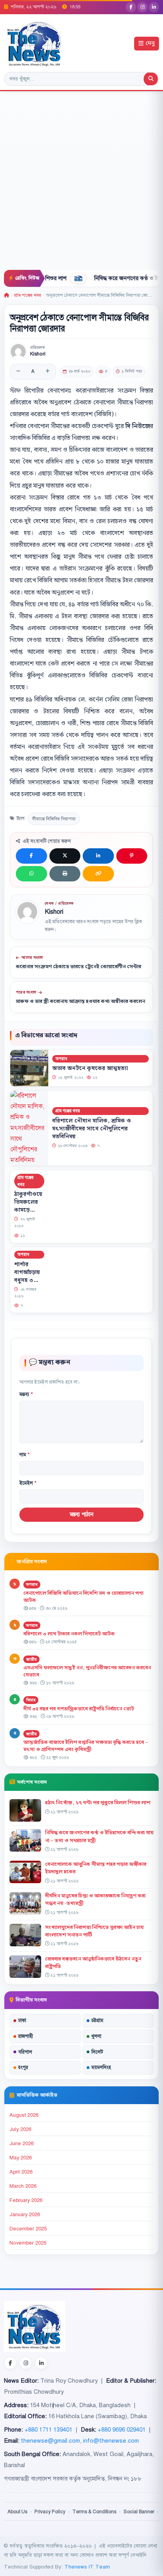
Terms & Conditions (94, 2512)
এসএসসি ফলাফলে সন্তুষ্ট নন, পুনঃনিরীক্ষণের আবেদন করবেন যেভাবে (87, 1672)
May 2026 (21, 2158)
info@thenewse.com (111, 2441)
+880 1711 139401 (48, 2430)
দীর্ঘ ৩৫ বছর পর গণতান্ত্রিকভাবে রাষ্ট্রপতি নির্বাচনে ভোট (79, 1709)
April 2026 (21, 2172)
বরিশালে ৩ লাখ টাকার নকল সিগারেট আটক (69, 1634)
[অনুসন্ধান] (151, 79)
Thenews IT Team (87, 2567)
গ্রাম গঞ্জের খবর (27, 295)
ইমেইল (28, 1483)
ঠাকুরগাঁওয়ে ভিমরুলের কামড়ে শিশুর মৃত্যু (28, 1206)
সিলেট (97, 2052)
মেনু (150, 44)
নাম (25, 1455)
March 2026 (23, 2186)
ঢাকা (22, 2020)
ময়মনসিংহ (101, 2067)
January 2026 (25, 2215)
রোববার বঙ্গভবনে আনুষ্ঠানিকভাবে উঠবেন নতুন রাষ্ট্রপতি (93, 1963)
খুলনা (96, 2036)
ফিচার (31, 1700)
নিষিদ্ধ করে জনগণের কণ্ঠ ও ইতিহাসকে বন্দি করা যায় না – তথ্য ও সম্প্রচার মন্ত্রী (99, 1836)
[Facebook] (131, 7)
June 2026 (22, 2144)
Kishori (38, 354)
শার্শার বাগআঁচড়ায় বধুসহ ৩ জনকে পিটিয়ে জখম (29, 1280)
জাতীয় (31, 1659)
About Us (17, 2512)
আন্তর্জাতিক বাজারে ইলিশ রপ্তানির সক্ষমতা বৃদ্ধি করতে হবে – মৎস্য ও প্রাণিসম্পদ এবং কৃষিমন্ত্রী (86, 1746)
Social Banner (139, 2512)
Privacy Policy (50, 2512)
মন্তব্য (26, 1394)
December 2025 (28, 2229)
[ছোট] (18, 372)
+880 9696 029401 (122, 2430)
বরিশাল (25, 2052)
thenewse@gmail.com (50, 2441)
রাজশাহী (26, 2036)
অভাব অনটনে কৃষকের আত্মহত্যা (91, 1069)
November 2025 (28, 2243)
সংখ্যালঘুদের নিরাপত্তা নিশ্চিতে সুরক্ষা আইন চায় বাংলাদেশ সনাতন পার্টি (94, 1931)
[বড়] (47, 372)
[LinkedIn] (154, 7)
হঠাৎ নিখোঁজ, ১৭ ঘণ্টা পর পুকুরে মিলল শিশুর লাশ (98, 1803)
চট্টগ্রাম (97, 2020)
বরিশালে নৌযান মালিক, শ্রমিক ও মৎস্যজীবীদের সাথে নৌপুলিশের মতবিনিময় (92, 1129)
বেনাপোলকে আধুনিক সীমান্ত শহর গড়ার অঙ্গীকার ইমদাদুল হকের (96, 1868)
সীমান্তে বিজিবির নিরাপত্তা (54, 819)
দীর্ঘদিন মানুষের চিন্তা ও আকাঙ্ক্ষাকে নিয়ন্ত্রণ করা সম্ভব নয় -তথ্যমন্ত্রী (95, 1900)
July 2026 (20, 2129)
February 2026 (26, 2200)
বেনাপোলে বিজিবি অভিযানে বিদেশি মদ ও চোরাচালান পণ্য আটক (83, 1597)
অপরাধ (61, 1059)
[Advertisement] (81, 185)
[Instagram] (142, 7)
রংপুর (23, 2067)
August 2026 (24, 2115)
